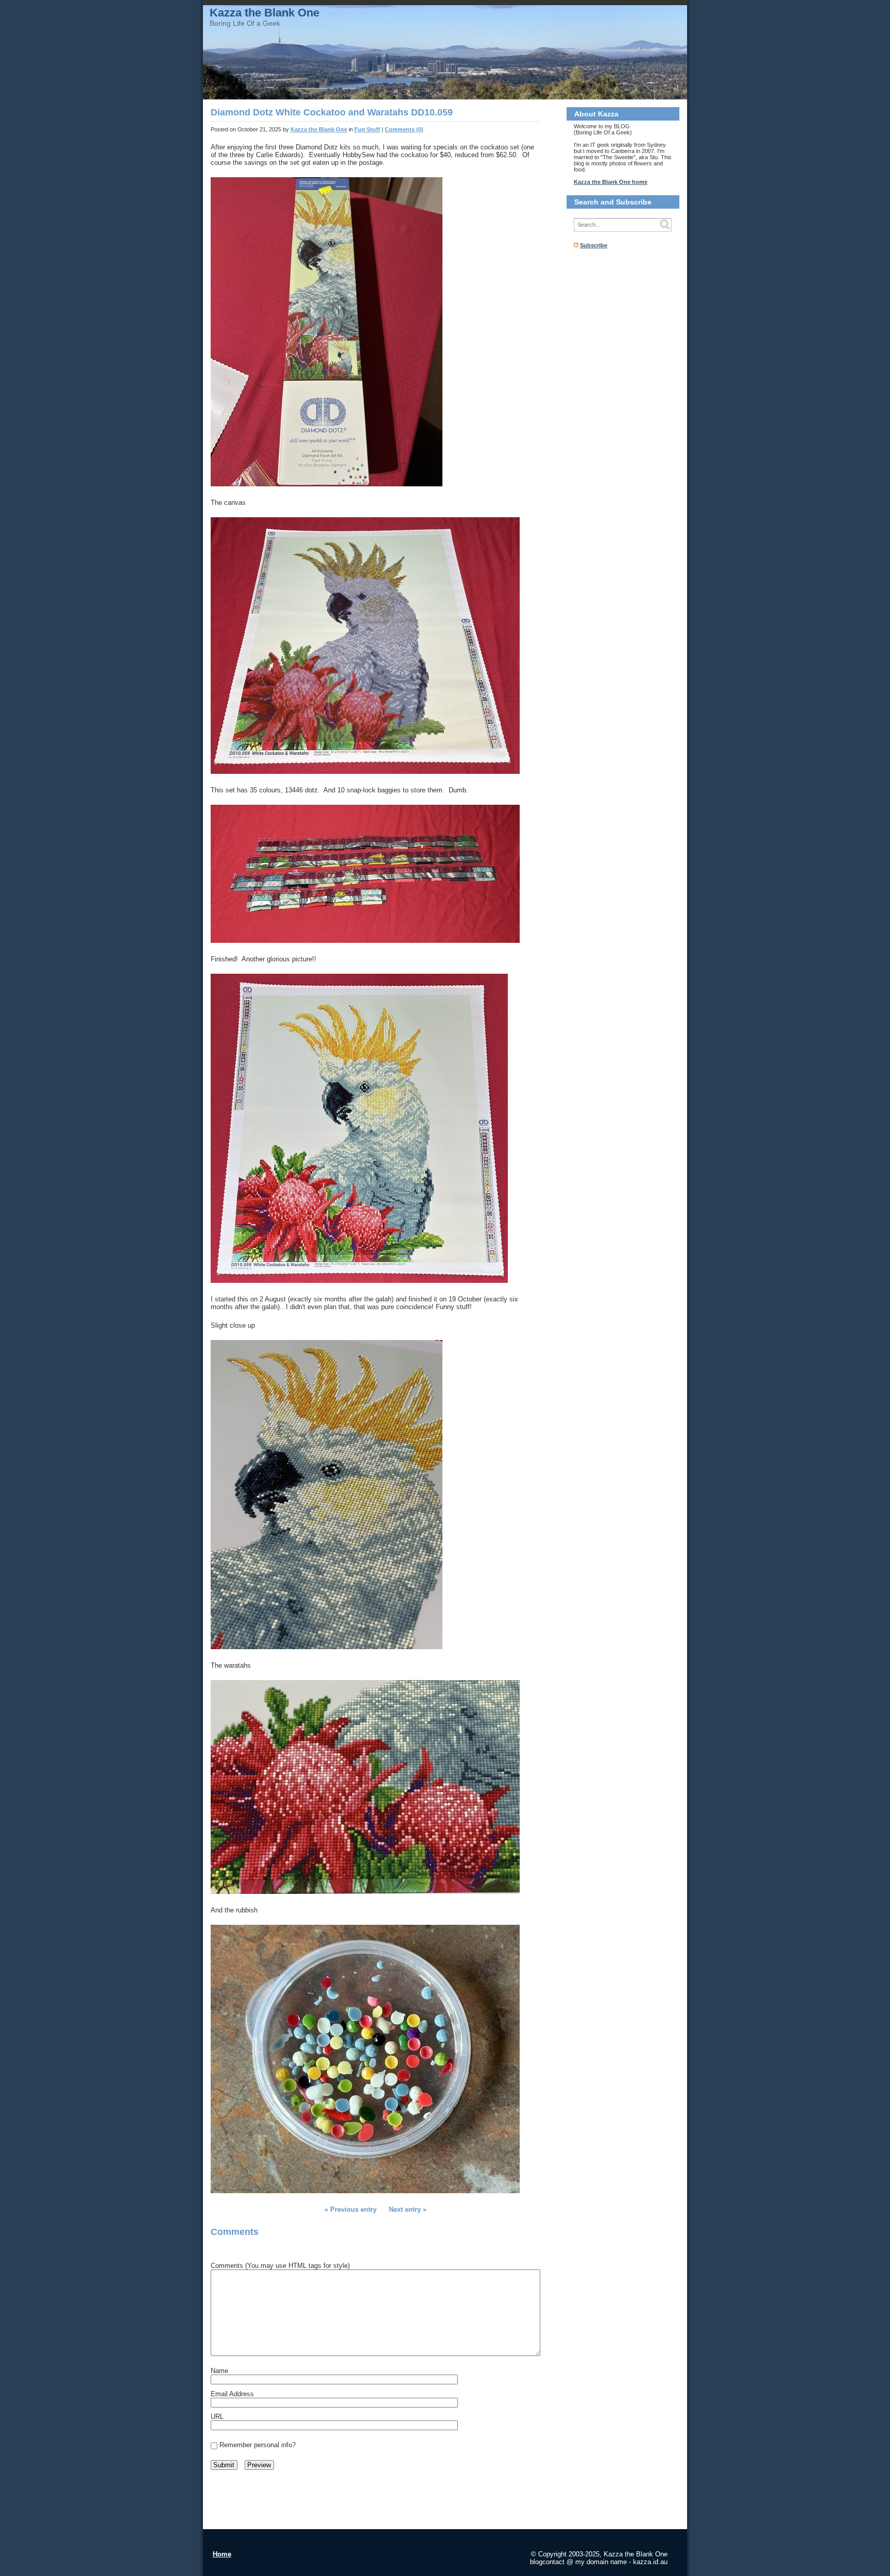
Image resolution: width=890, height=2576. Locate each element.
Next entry (405, 2209)
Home (222, 2554)
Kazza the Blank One (264, 13)
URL (217, 2417)
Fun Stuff (367, 129)
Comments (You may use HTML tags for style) (280, 2266)
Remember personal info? (258, 2445)
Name (219, 2371)
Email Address (232, 2394)
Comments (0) (404, 129)
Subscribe (594, 245)
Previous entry (353, 2209)
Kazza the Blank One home (611, 182)
